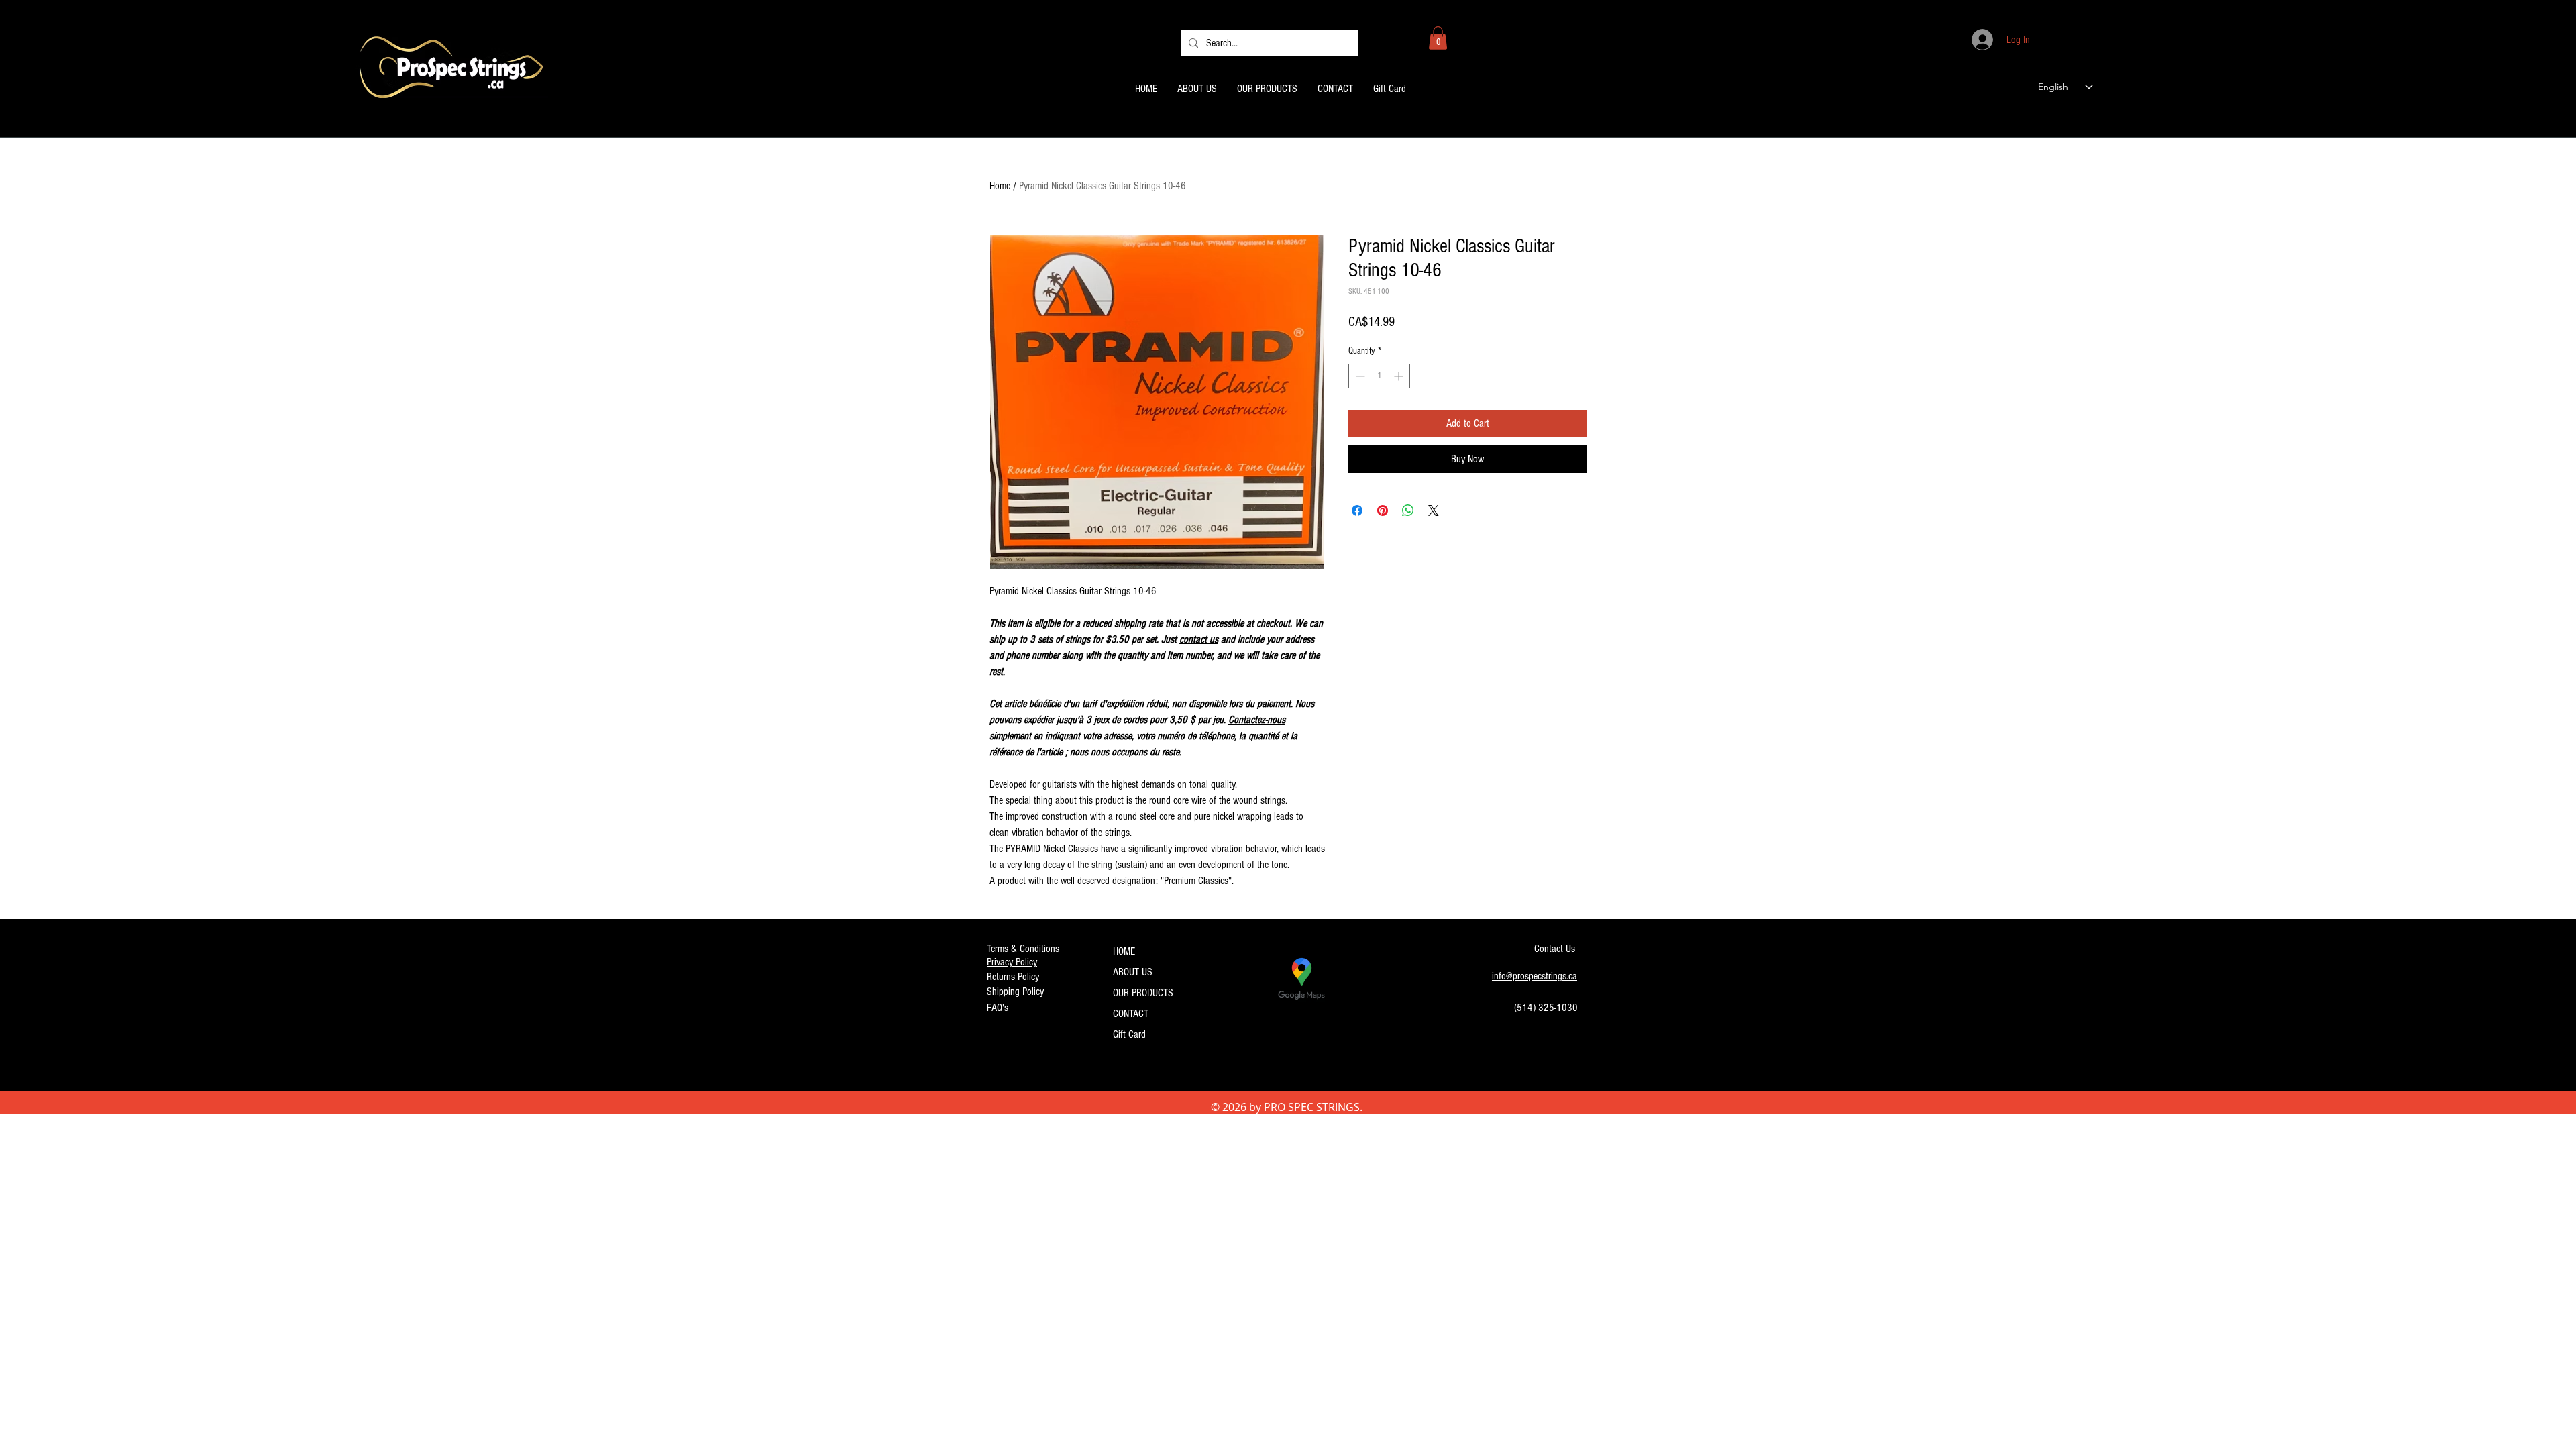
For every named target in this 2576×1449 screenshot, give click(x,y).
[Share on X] (1434, 511)
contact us (1199, 639)
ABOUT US (1133, 972)
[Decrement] (1359, 376)
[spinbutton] (1379, 376)
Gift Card (1129, 1034)
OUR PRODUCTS (1143, 993)
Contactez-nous (1257, 720)
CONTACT (1131, 1014)
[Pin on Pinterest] (1383, 511)
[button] (1438, 38)
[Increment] (1400, 376)
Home (1000, 186)
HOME (1124, 951)
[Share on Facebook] (1357, 511)
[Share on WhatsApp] (1408, 511)
